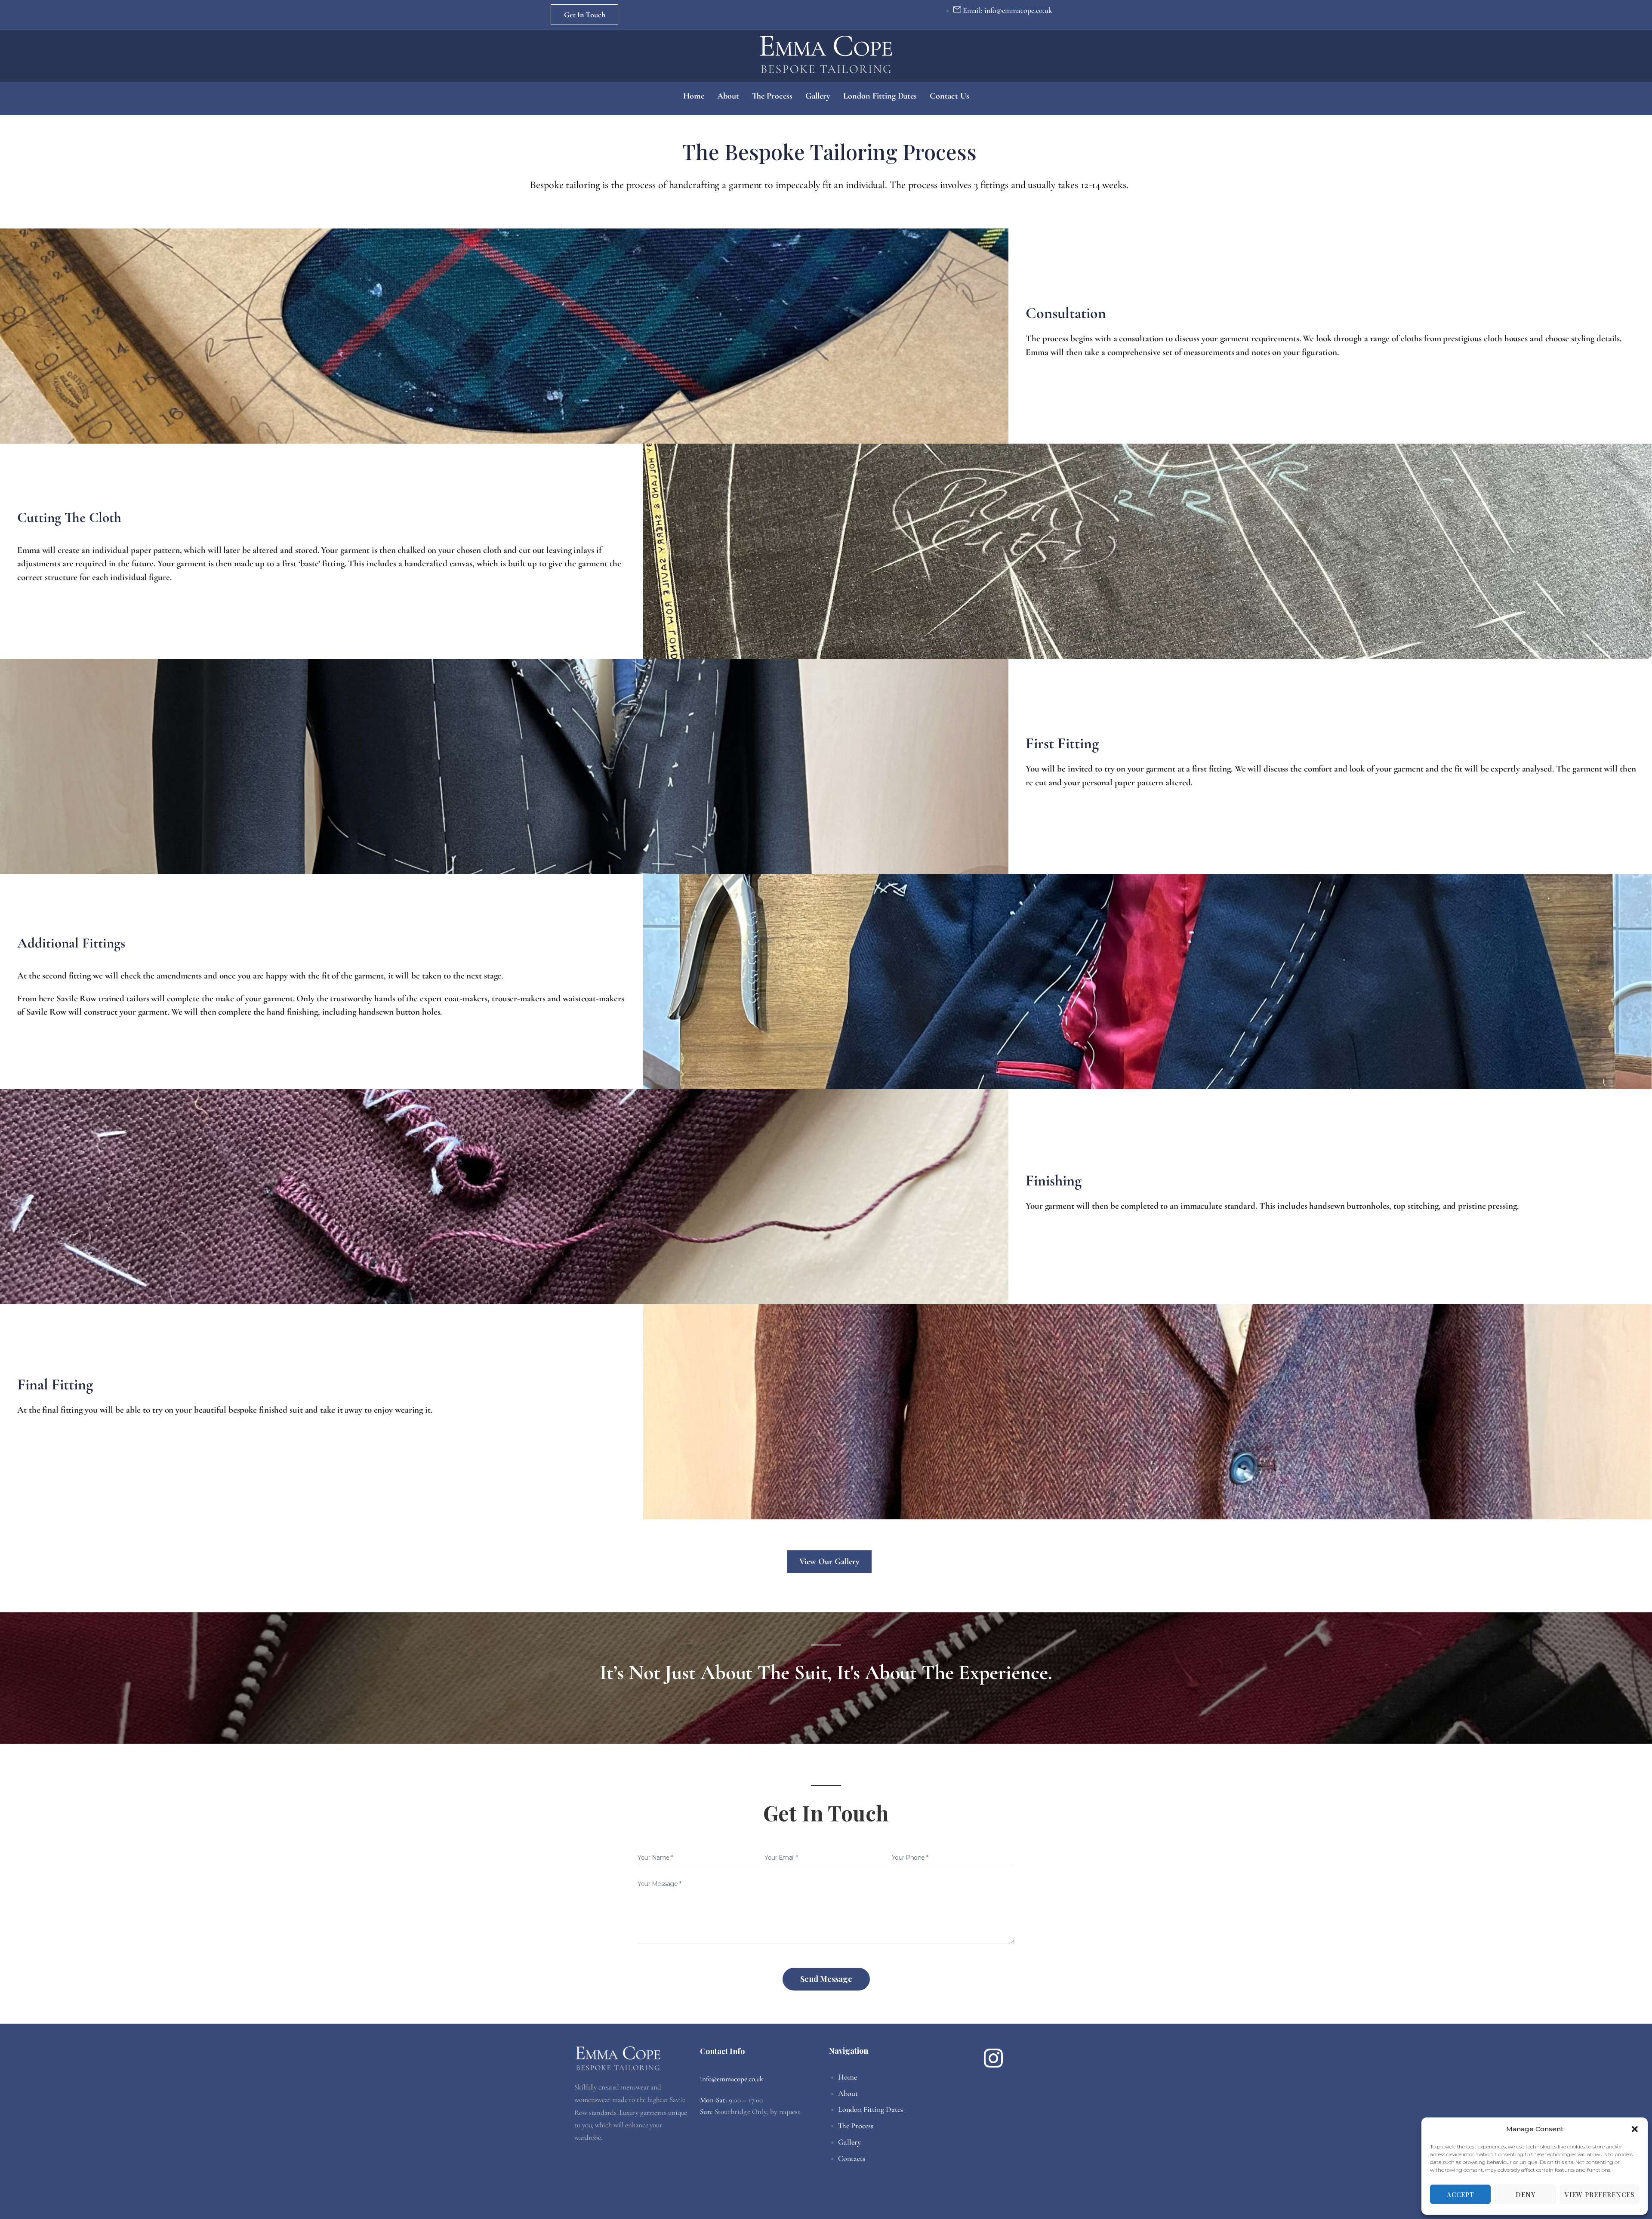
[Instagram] (993, 2058)
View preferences (1600, 2194)
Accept (1461, 2194)
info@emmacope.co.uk (732, 2079)
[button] (1635, 2129)
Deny (1526, 2194)
